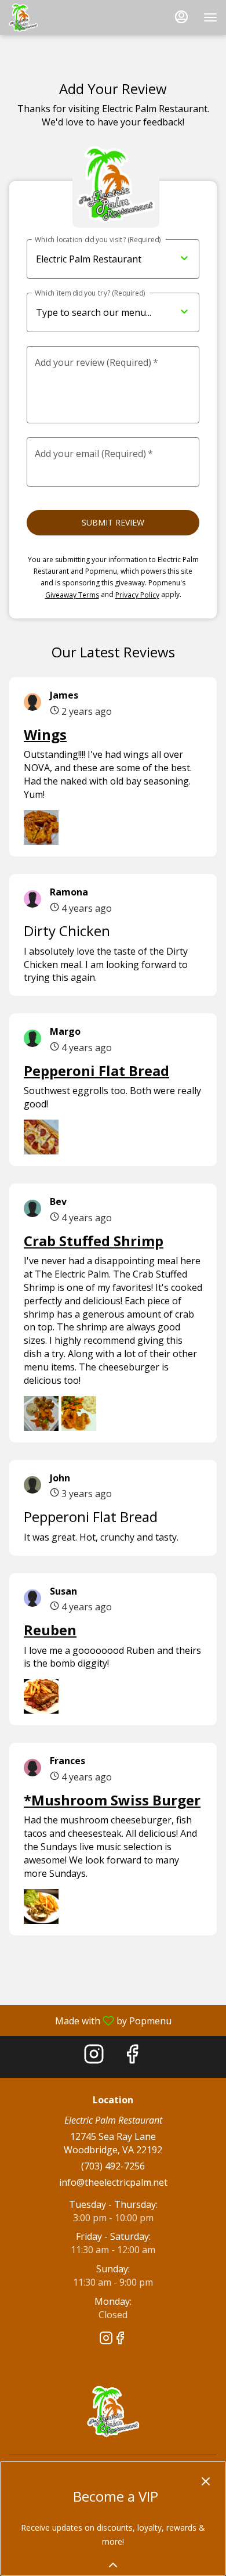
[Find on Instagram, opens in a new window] (94, 2057)
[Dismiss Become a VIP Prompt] (206, 2481)
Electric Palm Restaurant (113, 2411)
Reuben (50, 1630)
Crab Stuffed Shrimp (94, 1241)
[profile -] (181, 17)
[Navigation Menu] (210, 17)
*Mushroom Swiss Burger (112, 1800)
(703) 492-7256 (113, 2166)
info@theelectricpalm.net (113, 2182)
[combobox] (154, 313)
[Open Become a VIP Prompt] (113, 2565)
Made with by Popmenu (90, 2020)
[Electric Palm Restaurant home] (61, 17)
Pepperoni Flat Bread (96, 1071)
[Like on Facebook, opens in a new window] (132, 2057)
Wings (45, 734)
